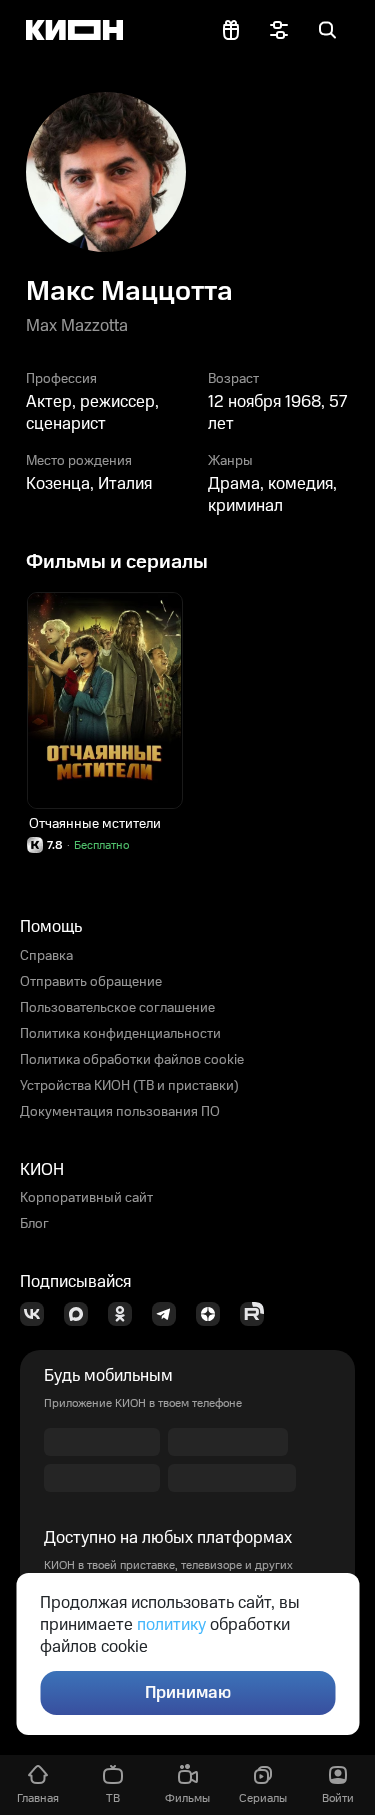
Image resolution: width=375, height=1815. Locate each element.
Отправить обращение (91, 982)
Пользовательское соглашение (117, 1008)
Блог (34, 1224)
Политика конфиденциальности (120, 1034)
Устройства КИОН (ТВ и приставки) (129, 1086)
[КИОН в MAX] (82, 1314)
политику (171, 1625)
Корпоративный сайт (86, 1198)
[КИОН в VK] (38, 1314)
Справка (46, 956)
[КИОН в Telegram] (170, 1314)
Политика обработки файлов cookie (132, 1060)
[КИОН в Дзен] (214, 1314)
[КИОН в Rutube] (258, 1314)
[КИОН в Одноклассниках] (126, 1314)
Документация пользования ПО (120, 1112)
